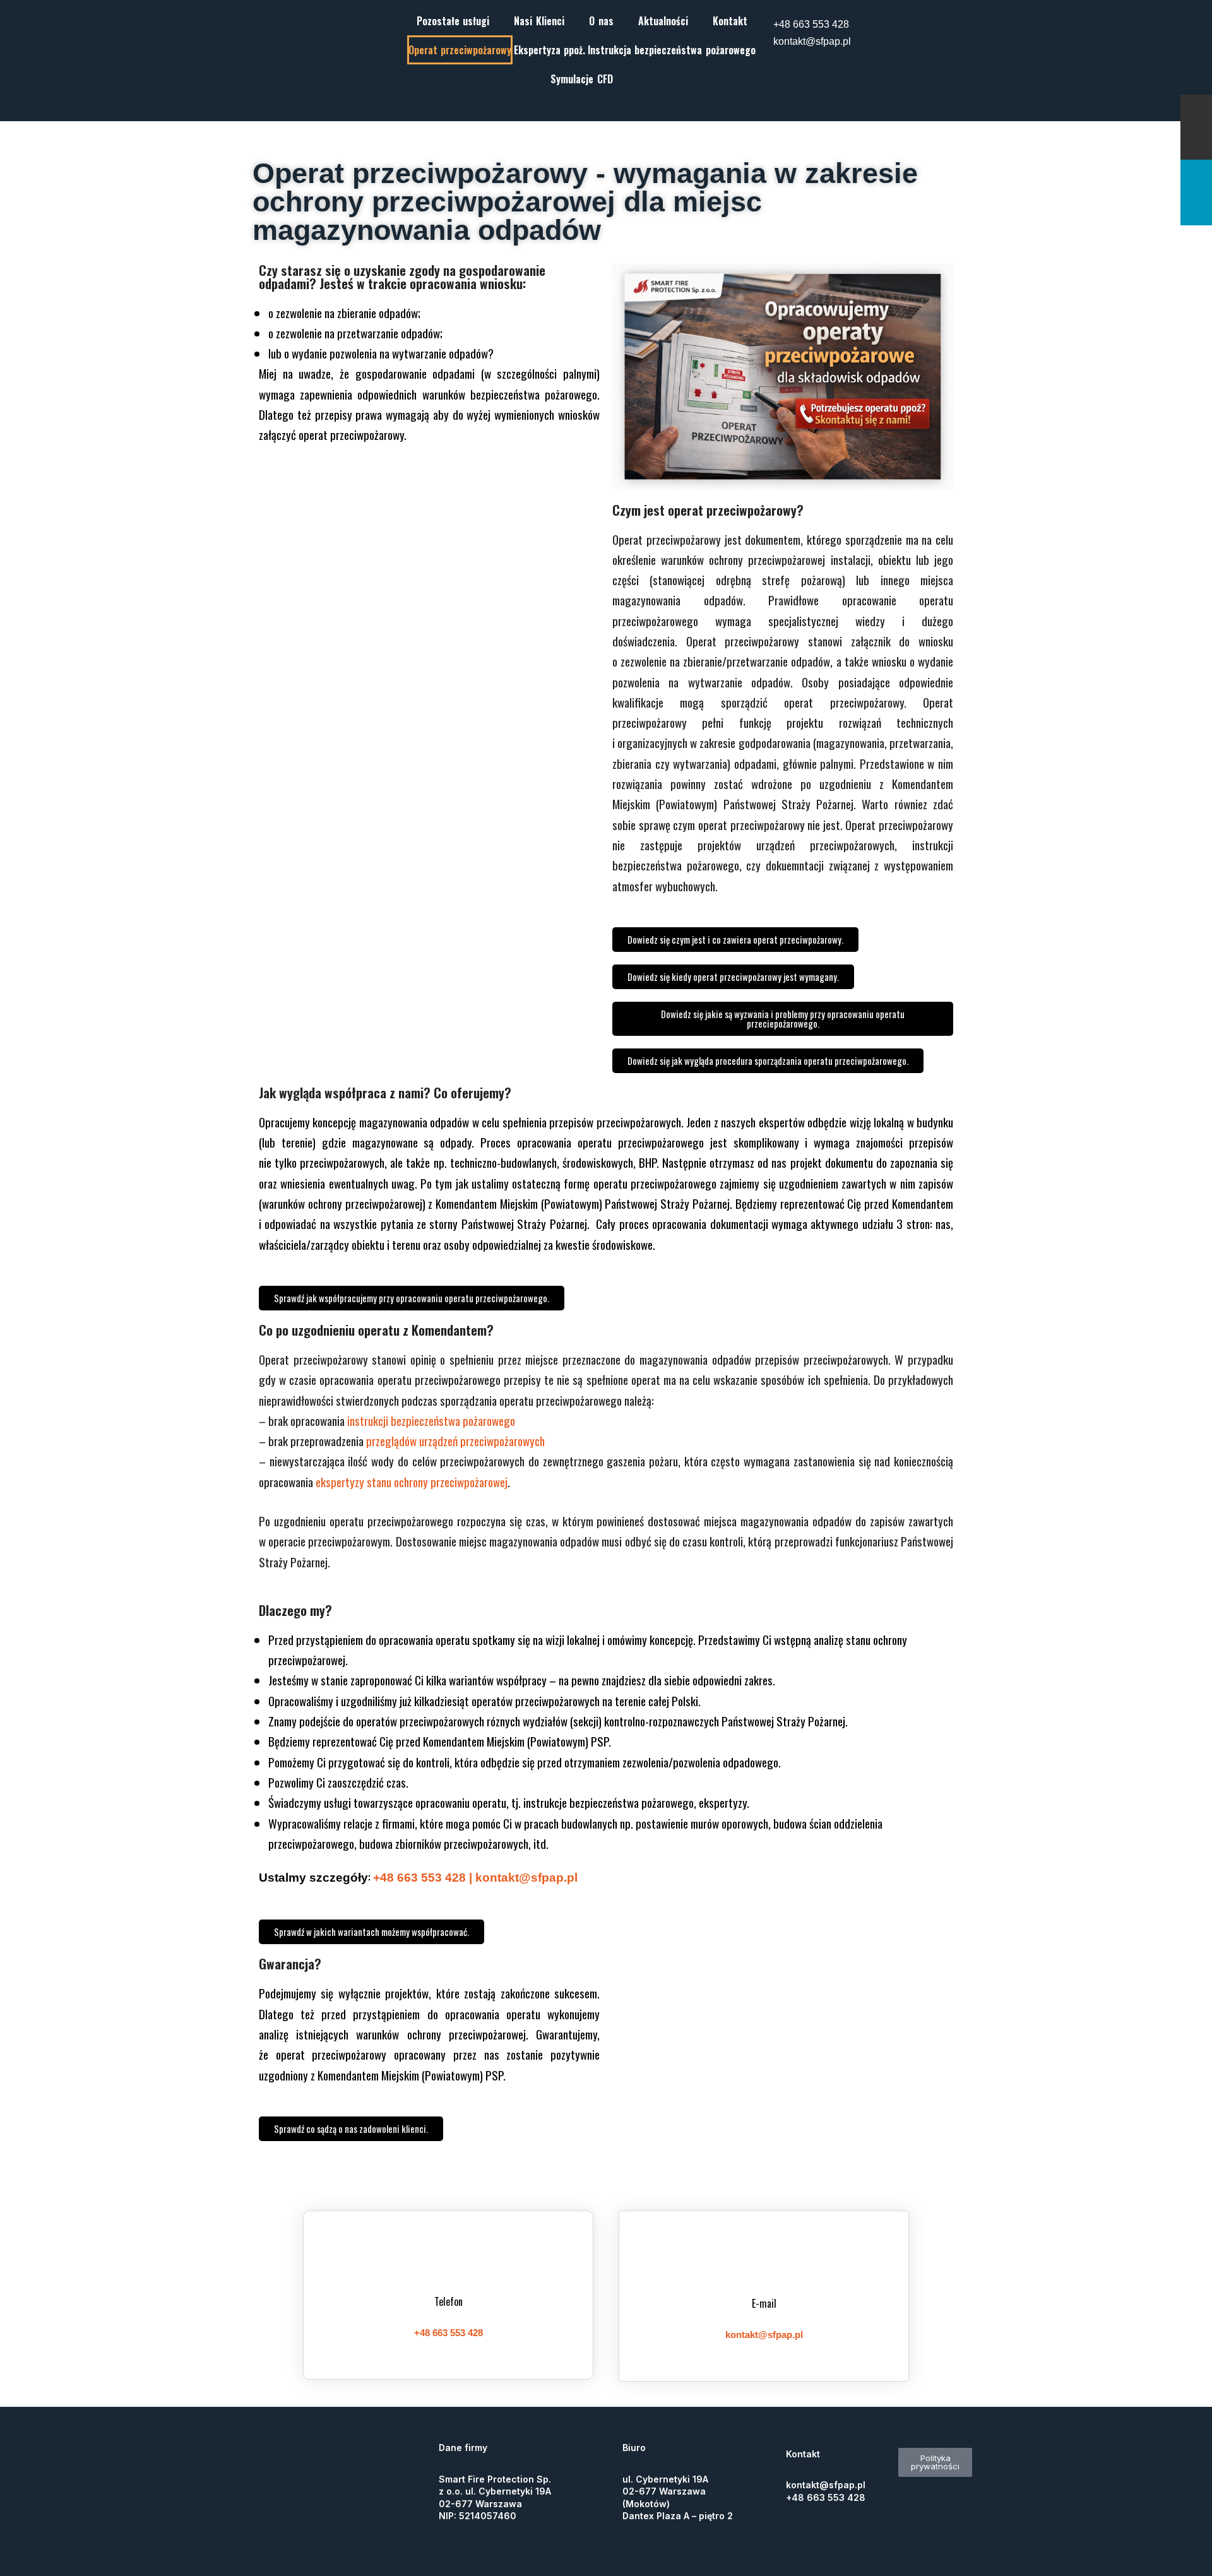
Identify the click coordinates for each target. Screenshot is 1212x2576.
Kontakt (730, 21)
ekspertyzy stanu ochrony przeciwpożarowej (412, 1481)
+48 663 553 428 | (424, 1878)
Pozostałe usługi (453, 21)
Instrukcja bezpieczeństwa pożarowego (672, 50)
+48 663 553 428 (811, 24)
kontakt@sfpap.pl (812, 41)
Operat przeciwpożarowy (460, 50)
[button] (456, 21)
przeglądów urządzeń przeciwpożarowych (457, 1440)
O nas (601, 21)
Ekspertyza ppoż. (550, 50)
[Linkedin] (913, 22)
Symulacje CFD (582, 79)
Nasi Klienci (539, 21)
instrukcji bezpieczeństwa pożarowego (432, 1420)
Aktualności (663, 21)
